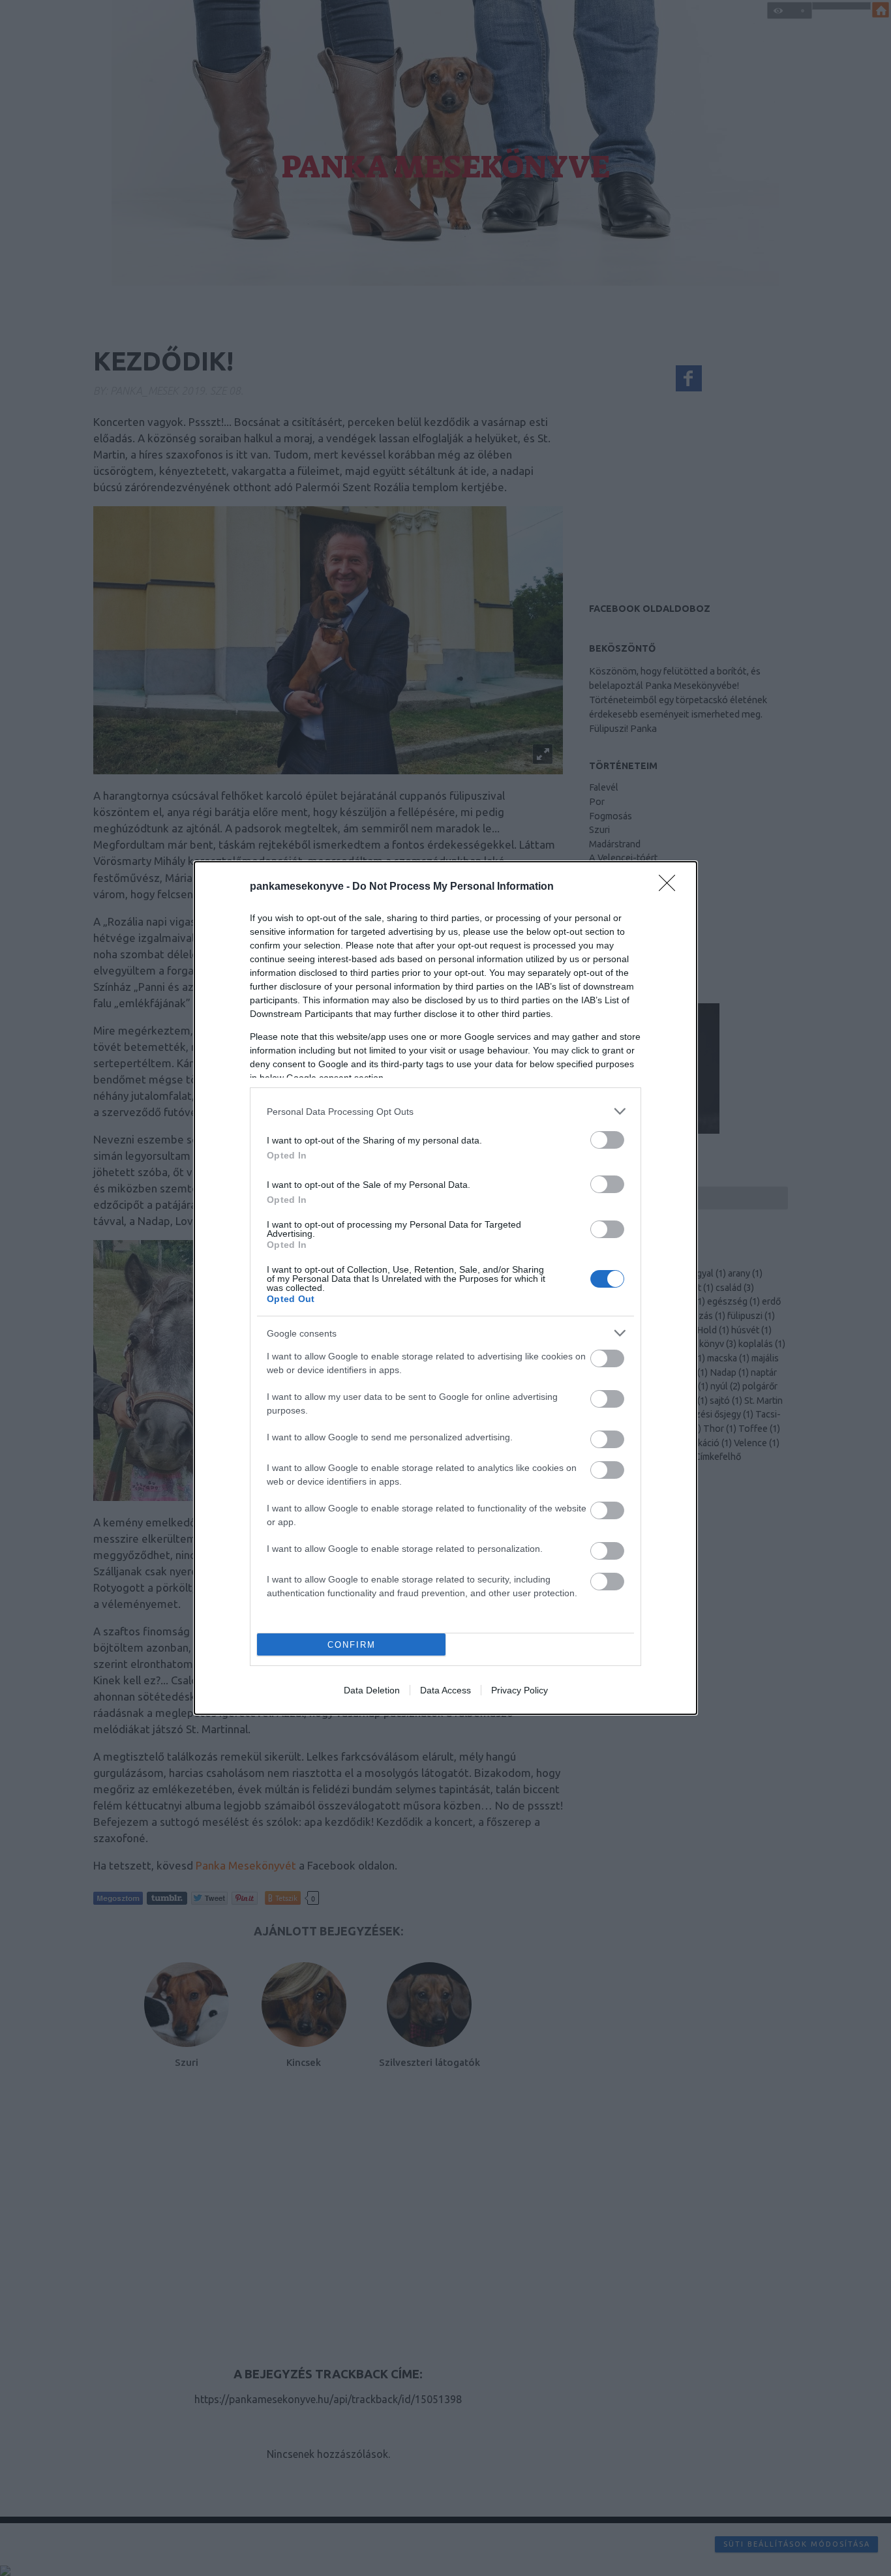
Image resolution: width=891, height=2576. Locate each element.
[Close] (671, 887)
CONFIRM (352, 1645)
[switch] (607, 1140)
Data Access (445, 1690)
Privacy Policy (520, 1690)
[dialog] (445, 1288)
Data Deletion (372, 1690)
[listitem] (445, 1111)
